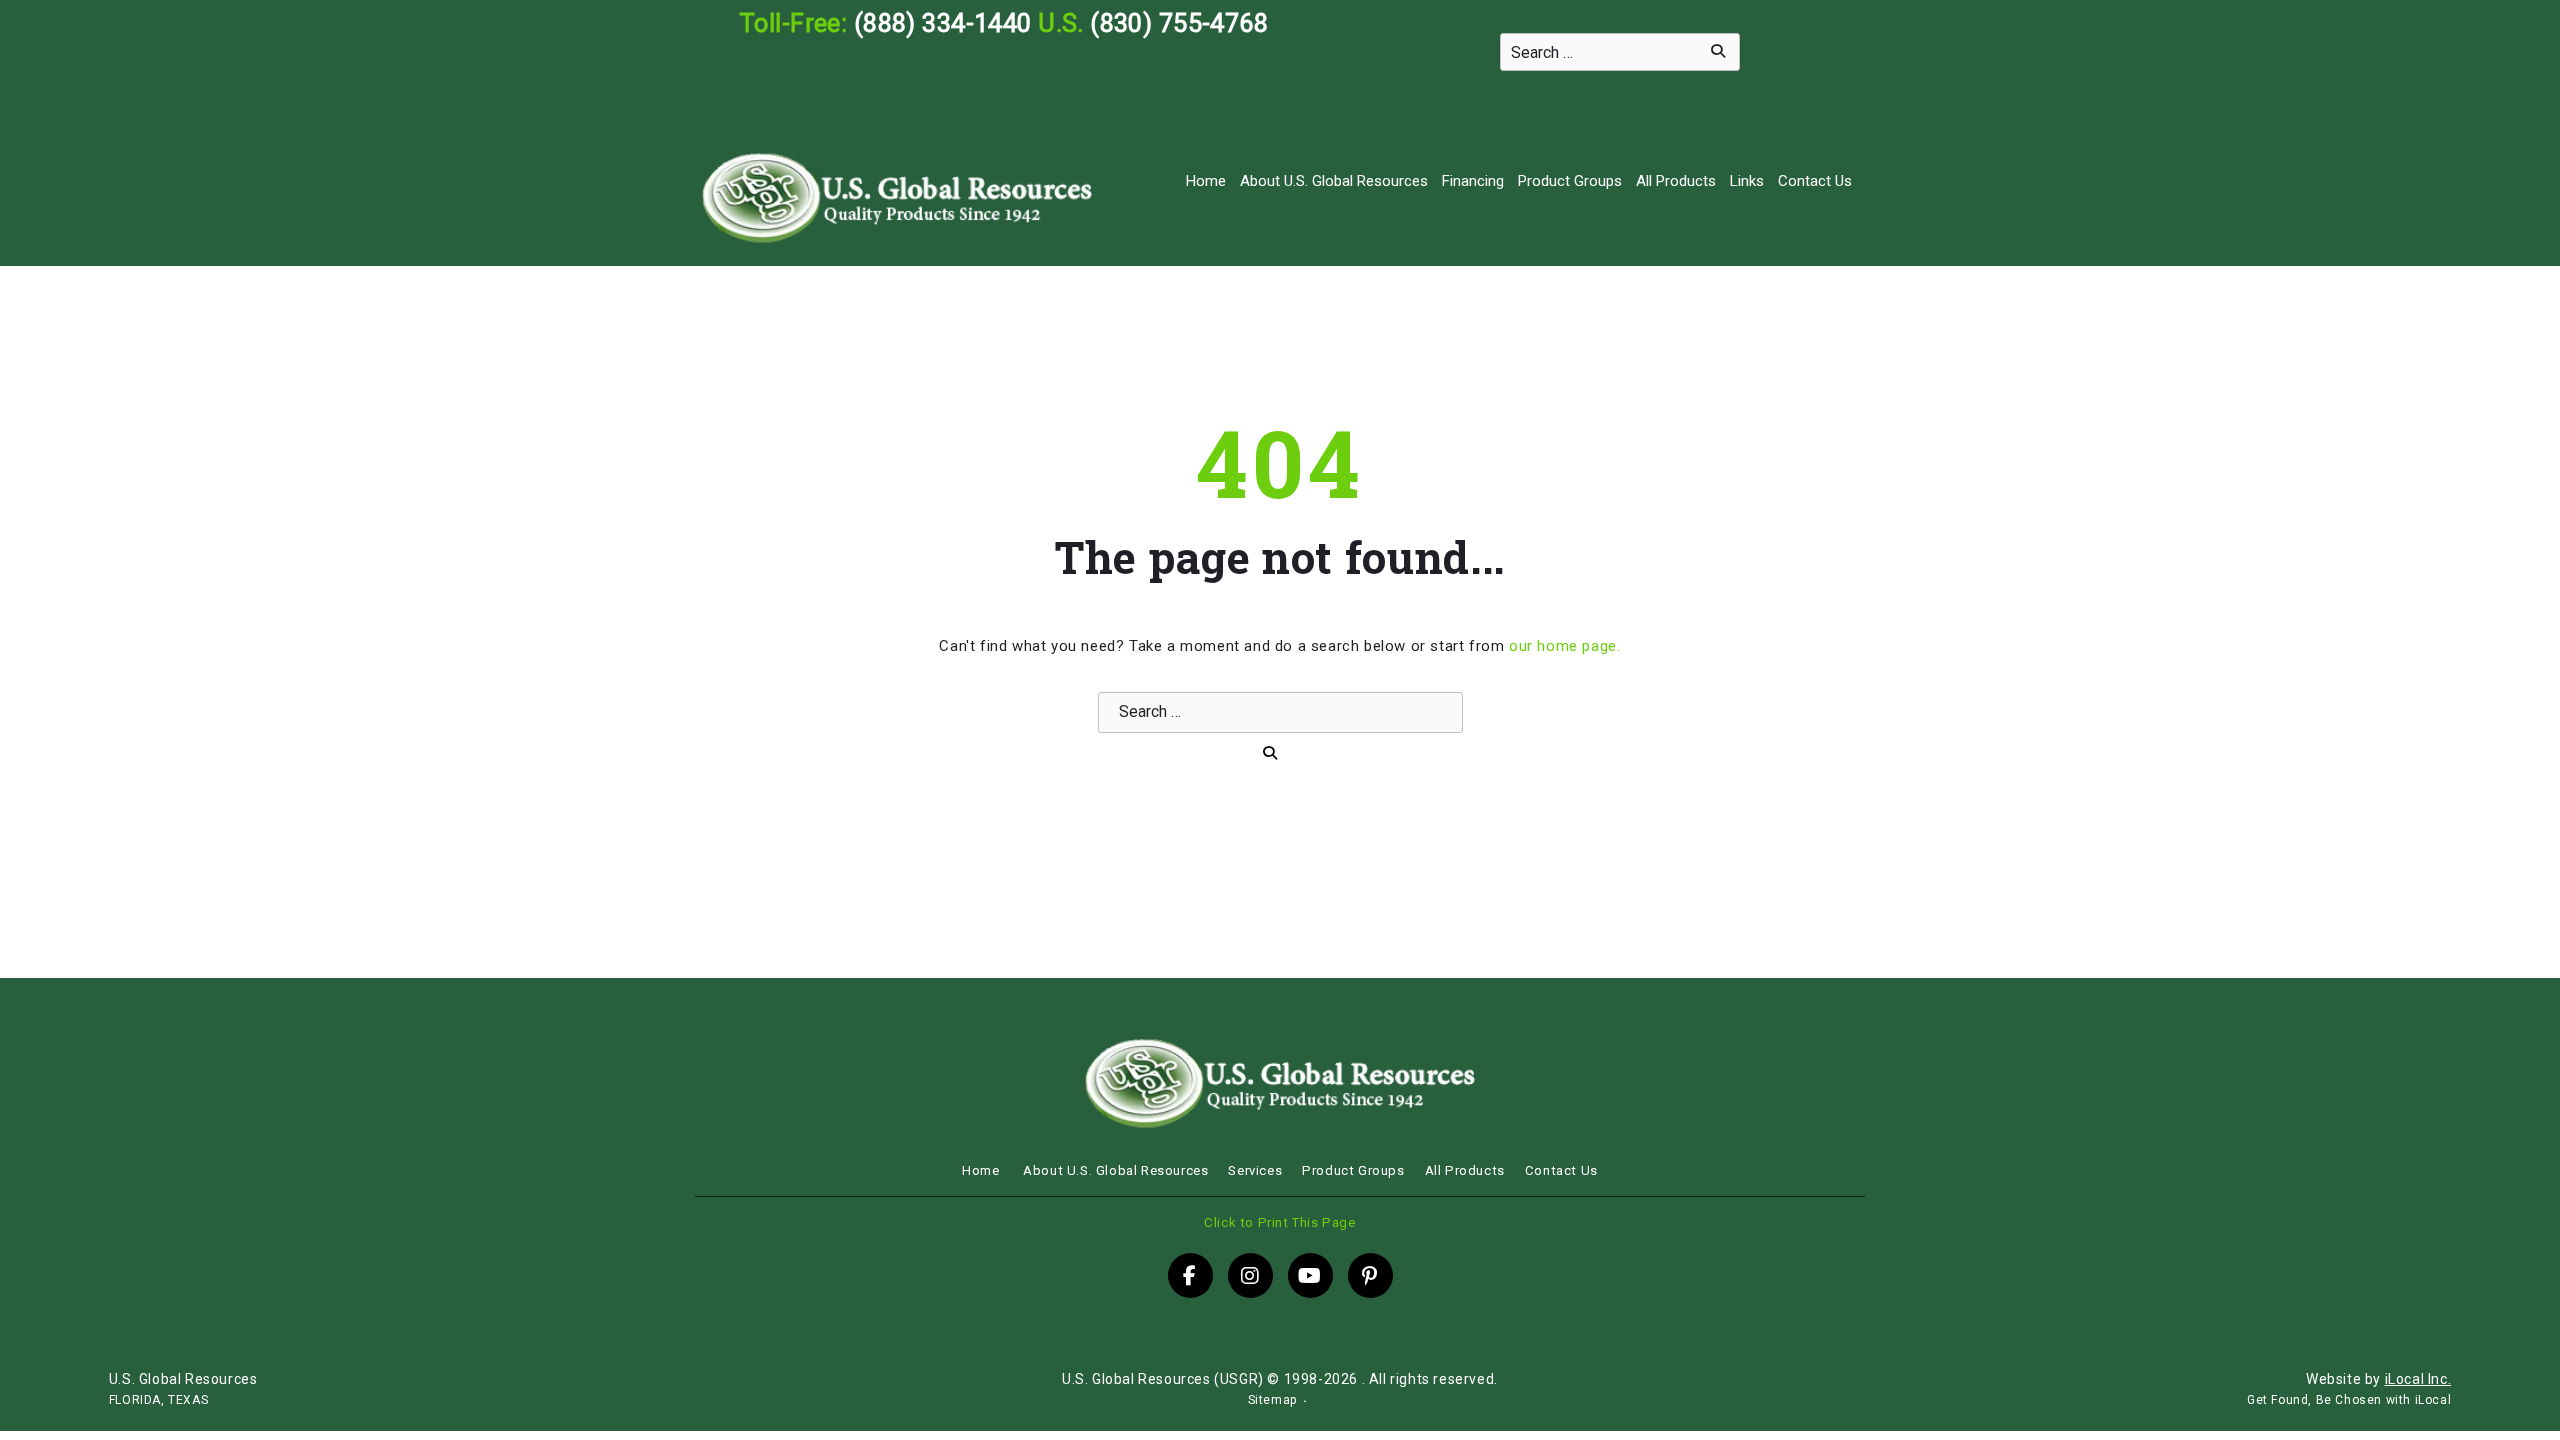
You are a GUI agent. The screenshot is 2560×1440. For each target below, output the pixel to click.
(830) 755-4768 (1179, 23)
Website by (2378, 1379)
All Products (1676, 181)
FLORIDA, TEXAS (158, 1400)
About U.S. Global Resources (1334, 181)
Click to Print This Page (1279, 1222)
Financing (1473, 181)
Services (1255, 1170)
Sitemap (1272, 1400)
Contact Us (1815, 181)
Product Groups (1570, 181)
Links (1747, 181)
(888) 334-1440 (943, 23)
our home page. (1564, 646)
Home (1206, 181)
